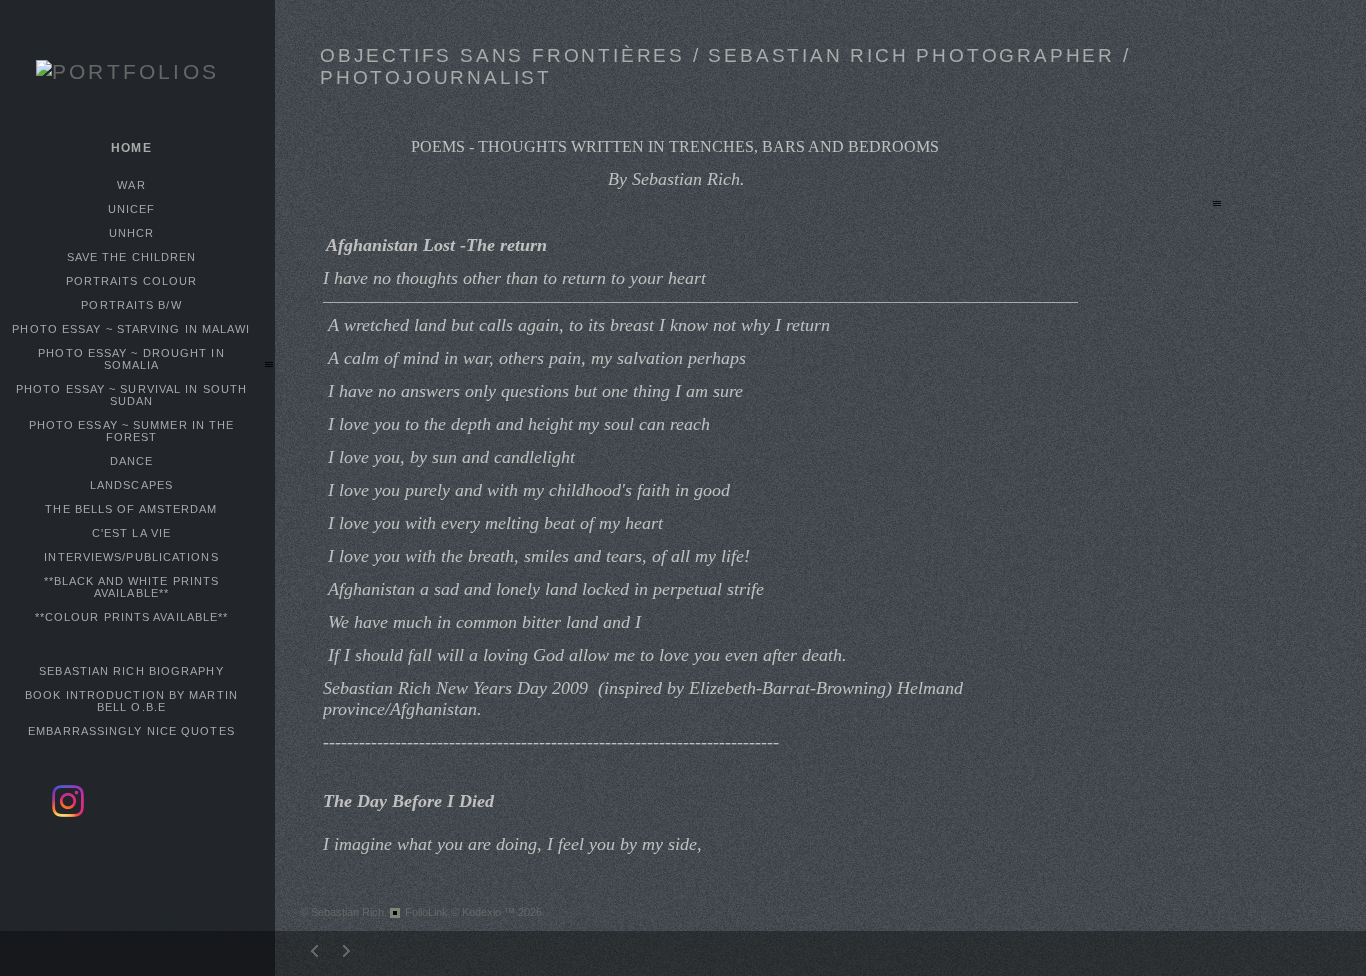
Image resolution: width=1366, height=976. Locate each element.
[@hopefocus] (68, 813)
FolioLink (426, 912)
